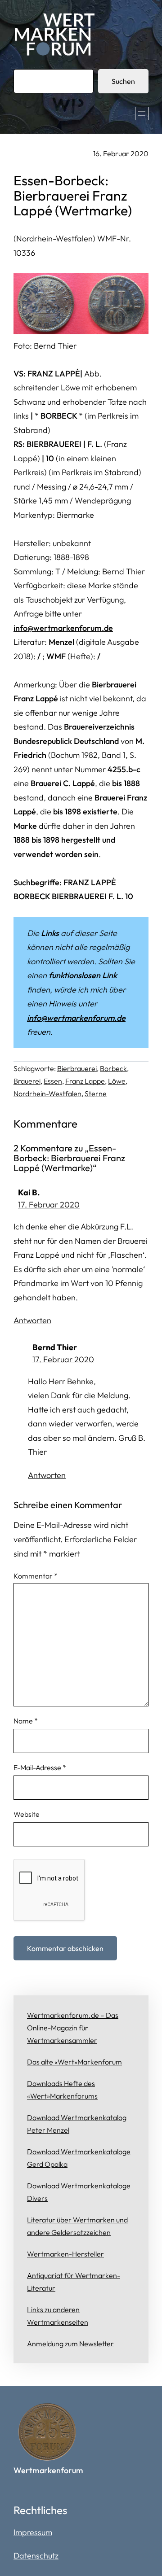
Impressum (33, 2532)
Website (27, 1814)
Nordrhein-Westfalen (47, 1093)
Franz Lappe (85, 1081)
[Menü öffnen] (142, 114)
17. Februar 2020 (49, 1205)
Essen (53, 1081)
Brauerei (27, 1081)
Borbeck (113, 1068)
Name (26, 1721)
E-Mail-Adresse (40, 1767)
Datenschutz (36, 2556)
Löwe (117, 1081)
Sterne (96, 1093)
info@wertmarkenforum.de (63, 628)
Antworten (32, 1320)
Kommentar (36, 1576)
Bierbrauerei (77, 1068)
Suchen (123, 81)
